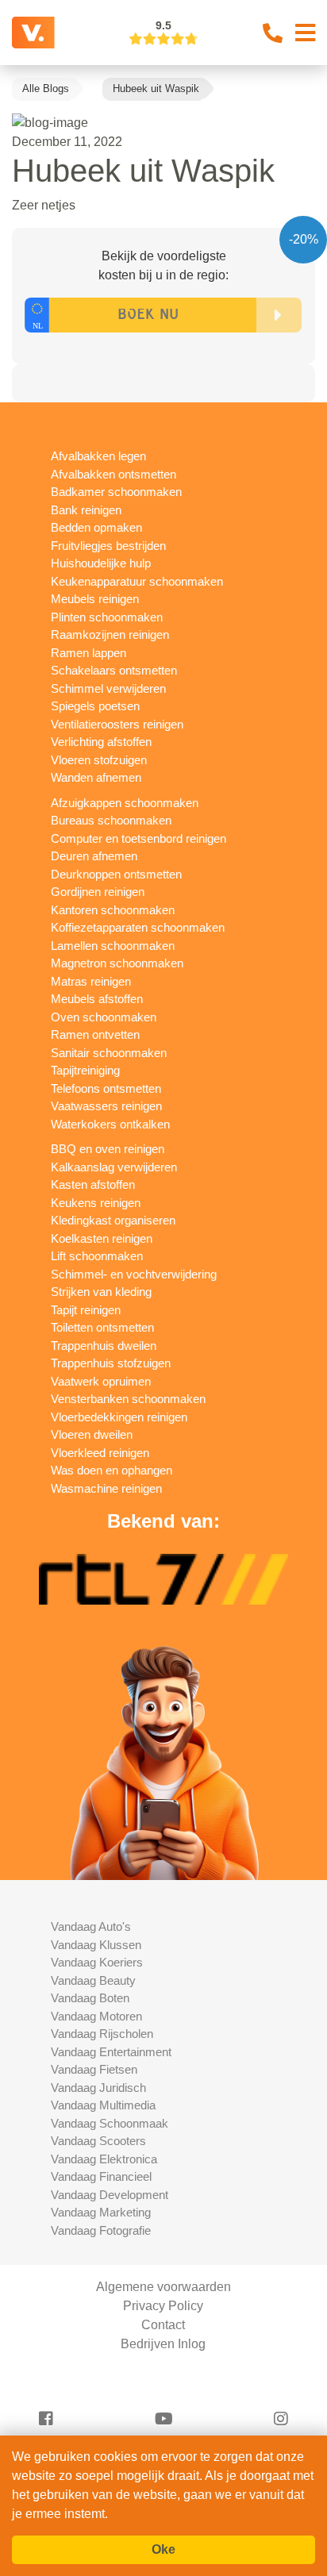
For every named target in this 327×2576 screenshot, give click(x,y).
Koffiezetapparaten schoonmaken (138, 927)
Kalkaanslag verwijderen (114, 1167)
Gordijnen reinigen (98, 892)
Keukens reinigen (96, 1203)
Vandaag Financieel (101, 2176)
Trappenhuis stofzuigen (111, 1363)
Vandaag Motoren (96, 2016)
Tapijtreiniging (85, 1070)
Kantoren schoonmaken (113, 910)
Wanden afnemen (96, 777)
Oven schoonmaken (104, 1017)
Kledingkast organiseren (113, 1220)
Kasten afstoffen (93, 1184)
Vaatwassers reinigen (106, 1106)
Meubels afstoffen (97, 999)
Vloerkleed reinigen (100, 1453)
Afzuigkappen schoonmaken (125, 803)
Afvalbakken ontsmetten (113, 474)
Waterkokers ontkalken (110, 1124)
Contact (163, 2325)
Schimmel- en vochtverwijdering (134, 1274)
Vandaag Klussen (96, 1945)
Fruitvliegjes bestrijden (108, 546)
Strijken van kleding (101, 1292)
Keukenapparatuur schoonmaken (137, 581)
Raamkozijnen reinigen (110, 634)
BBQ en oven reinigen (108, 1149)
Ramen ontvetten (95, 1034)
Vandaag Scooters (98, 2141)
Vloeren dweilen (92, 1434)
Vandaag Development (110, 2195)
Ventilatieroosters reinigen (117, 724)
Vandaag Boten (90, 1998)
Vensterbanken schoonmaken (128, 1399)
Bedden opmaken (96, 527)
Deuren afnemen (94, 856)
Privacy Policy (163, 2306)
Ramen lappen (88, 653)
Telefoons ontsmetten (106, 1088)
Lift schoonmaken (97, 1256)
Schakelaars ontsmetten (114, 670)
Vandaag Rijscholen (102, 2034)
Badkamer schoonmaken (116, 492)
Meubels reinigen (95, 599)
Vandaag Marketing (101, 2212)
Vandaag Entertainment (111, 2052)
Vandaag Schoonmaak (110, 2123)
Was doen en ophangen (112, 1470)
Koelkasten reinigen (102, 1238)
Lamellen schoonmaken (113, 946)
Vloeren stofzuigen (99, 760)
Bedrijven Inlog (163, 2344)
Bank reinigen (86, 510)
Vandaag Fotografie (101, 2230)
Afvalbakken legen (98, 456)
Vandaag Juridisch (98, 2088)
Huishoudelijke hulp (101, 563)
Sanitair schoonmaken (109, 1053)
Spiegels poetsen (95, 706)
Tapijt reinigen (86, 1310)
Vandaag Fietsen (94, 2069)
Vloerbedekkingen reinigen (119, 1417)
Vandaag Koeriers (97, 1962)
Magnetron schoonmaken (117, 963)
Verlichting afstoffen (101, 742)
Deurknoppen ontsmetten (116, 874)
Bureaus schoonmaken (111, 820)
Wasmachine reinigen (106, 1488)
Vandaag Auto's (91, 1926)
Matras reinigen (91, 981)
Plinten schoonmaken (107, 617)
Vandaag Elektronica (104, 2159)
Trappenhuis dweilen (104, 1346)
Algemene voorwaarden (163, 2287)
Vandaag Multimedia (103, 2105)
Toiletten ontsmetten (102, 1327)
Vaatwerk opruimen (101, 1381)
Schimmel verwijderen (108, 688)
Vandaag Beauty (93, 1980)
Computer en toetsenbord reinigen (138, 838)
